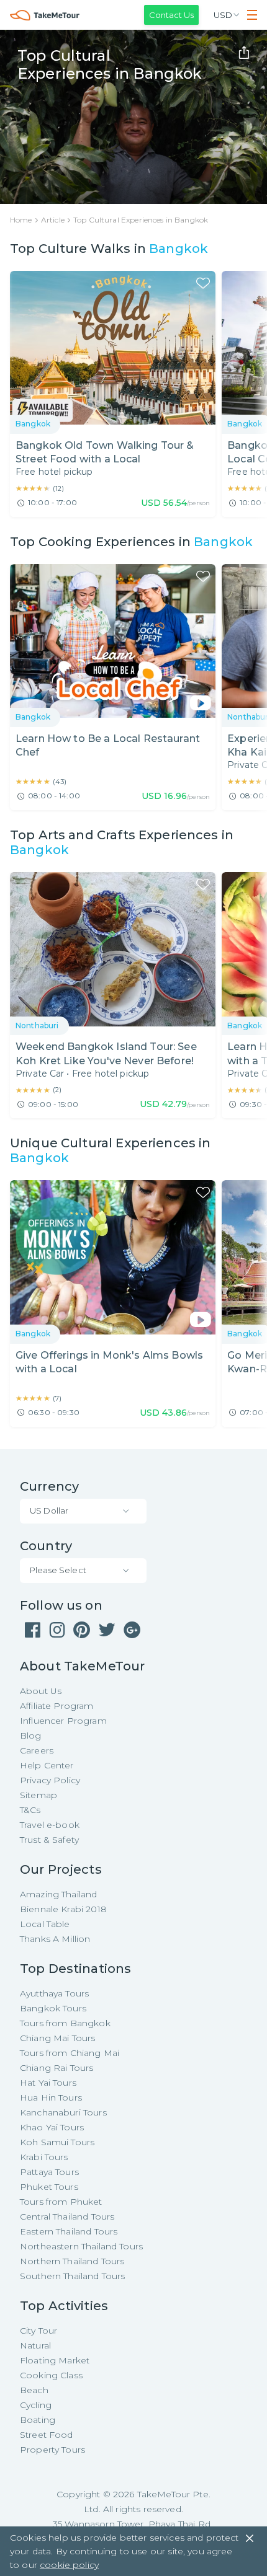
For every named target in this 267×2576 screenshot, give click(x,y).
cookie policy (69, 2565)
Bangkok (179, 249)
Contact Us (171, 15)
